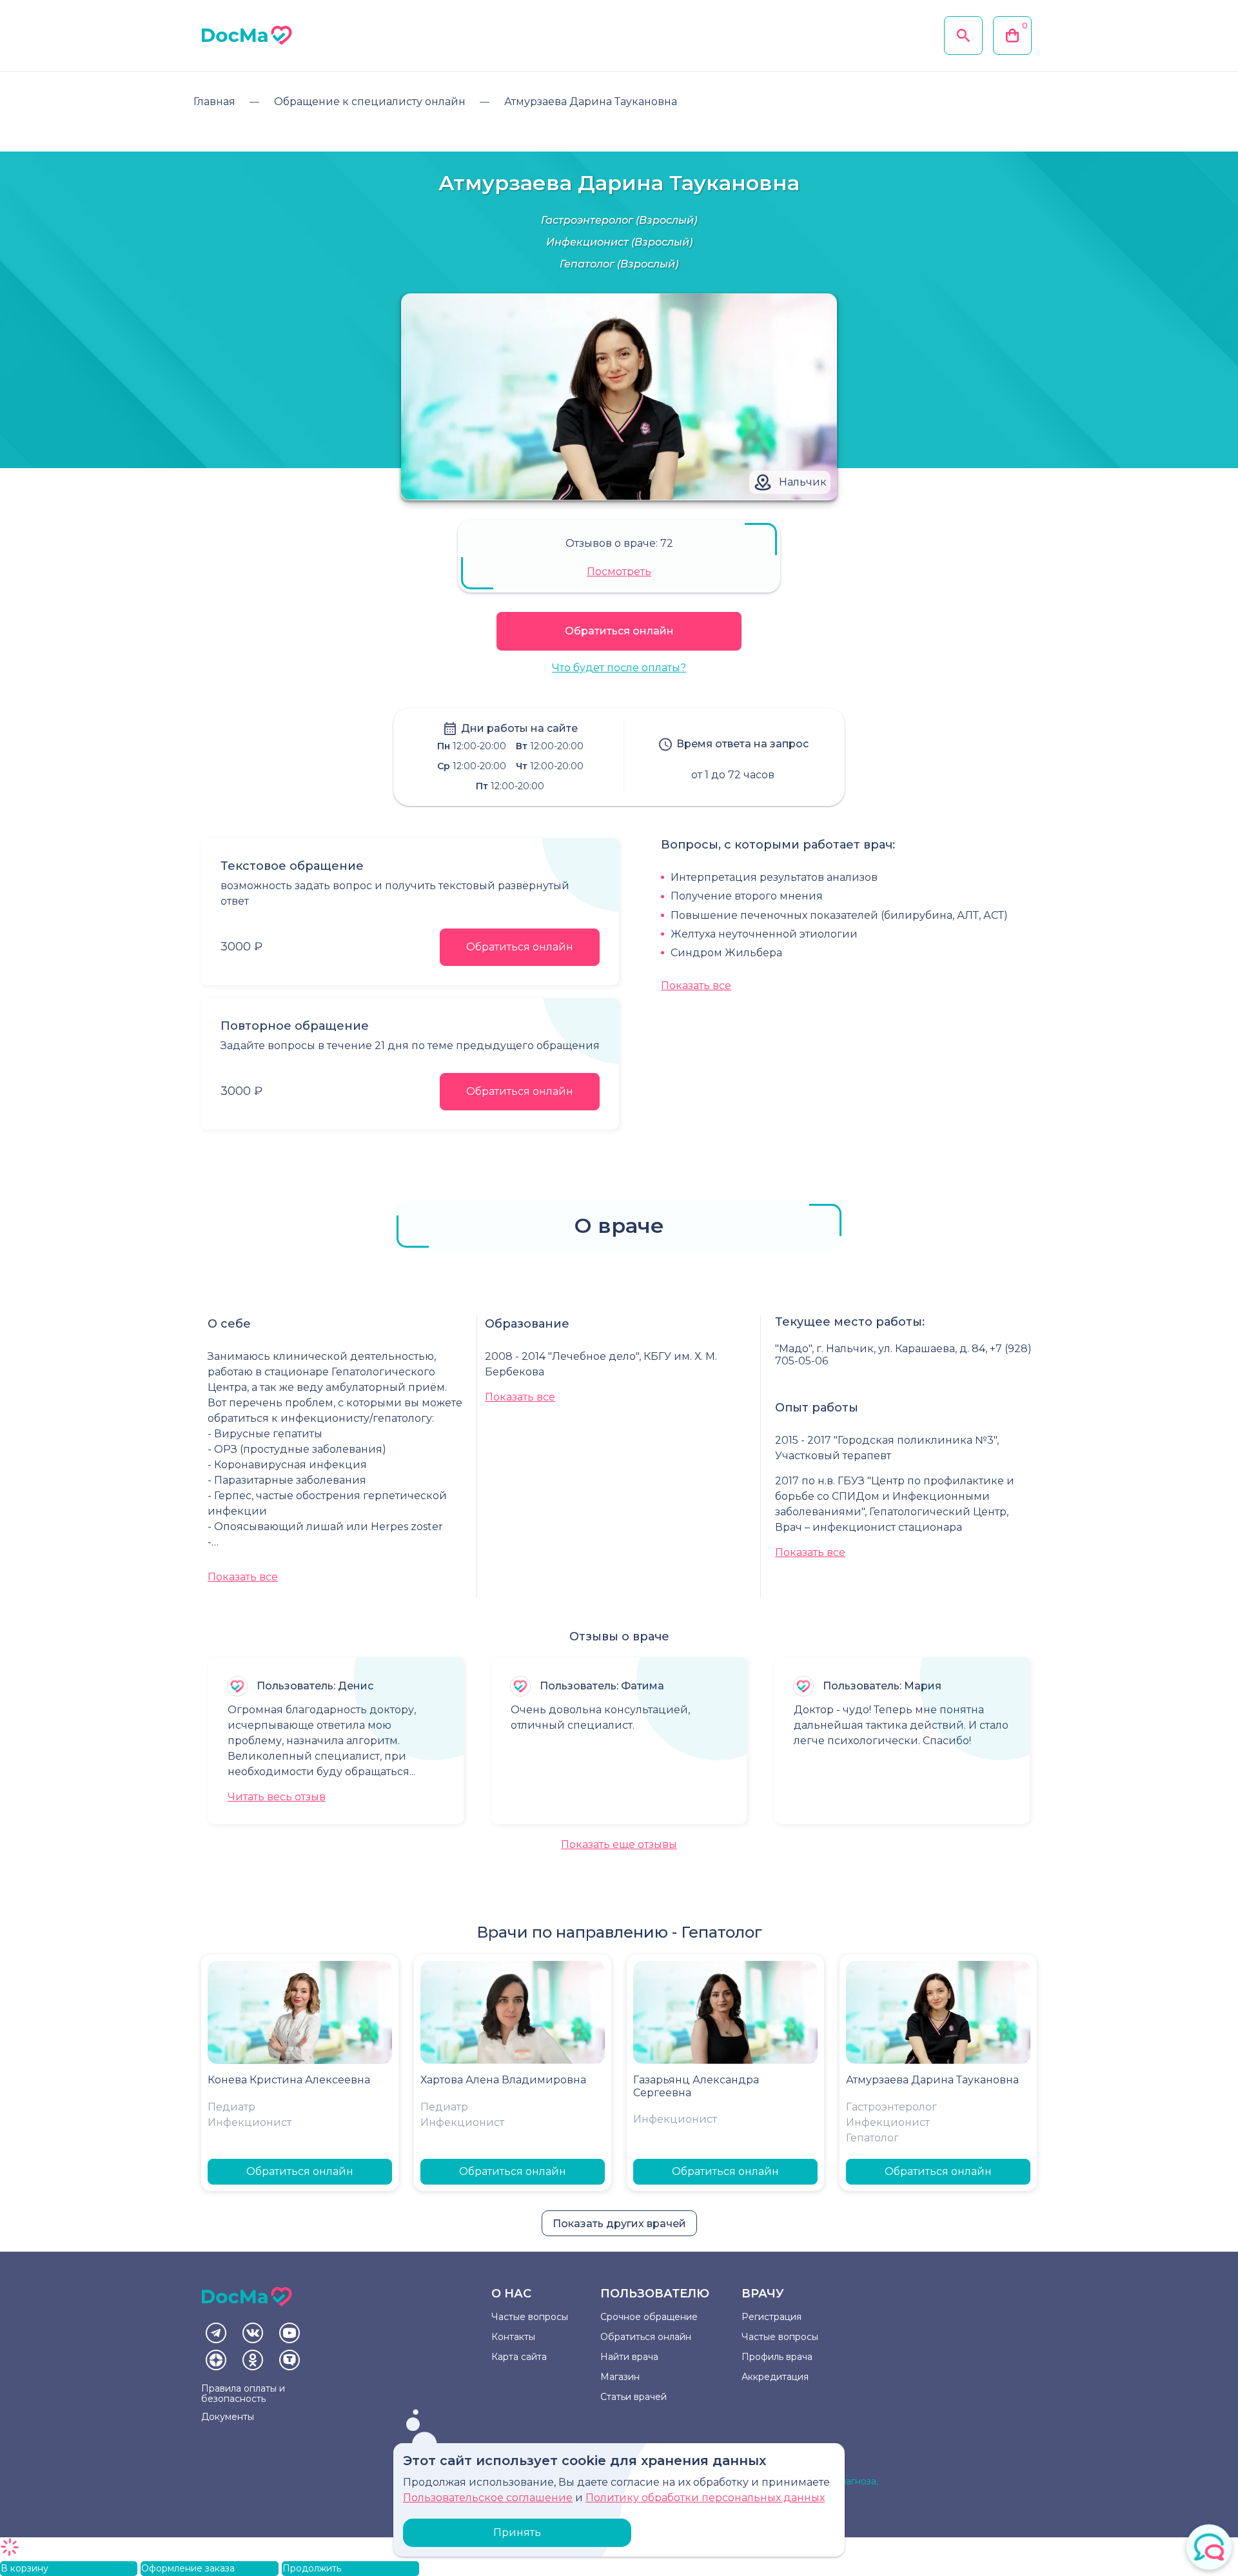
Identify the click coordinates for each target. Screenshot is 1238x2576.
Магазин (620, 2377)
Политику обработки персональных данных (705, 2498)
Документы (228, 2417)
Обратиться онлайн (619, 631)
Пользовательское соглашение (488, 2498)
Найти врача (629, 2357)
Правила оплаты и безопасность (243, 2394)
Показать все (696, 986)
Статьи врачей (634, 2397)
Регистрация (771, 2317)
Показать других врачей (619, 2224)
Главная (214, 102)
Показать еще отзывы (619, 1844)
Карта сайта (519, 2357)
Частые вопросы (530, 2317)
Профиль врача (777, 2357)
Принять (517, 2532)
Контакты (513, 2337)
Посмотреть (619, 572)
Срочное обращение (649, 2317)
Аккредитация (775, 2377)
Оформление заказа (188, 2568)
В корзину (25, 2568)
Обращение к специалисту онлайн (370, 102)
